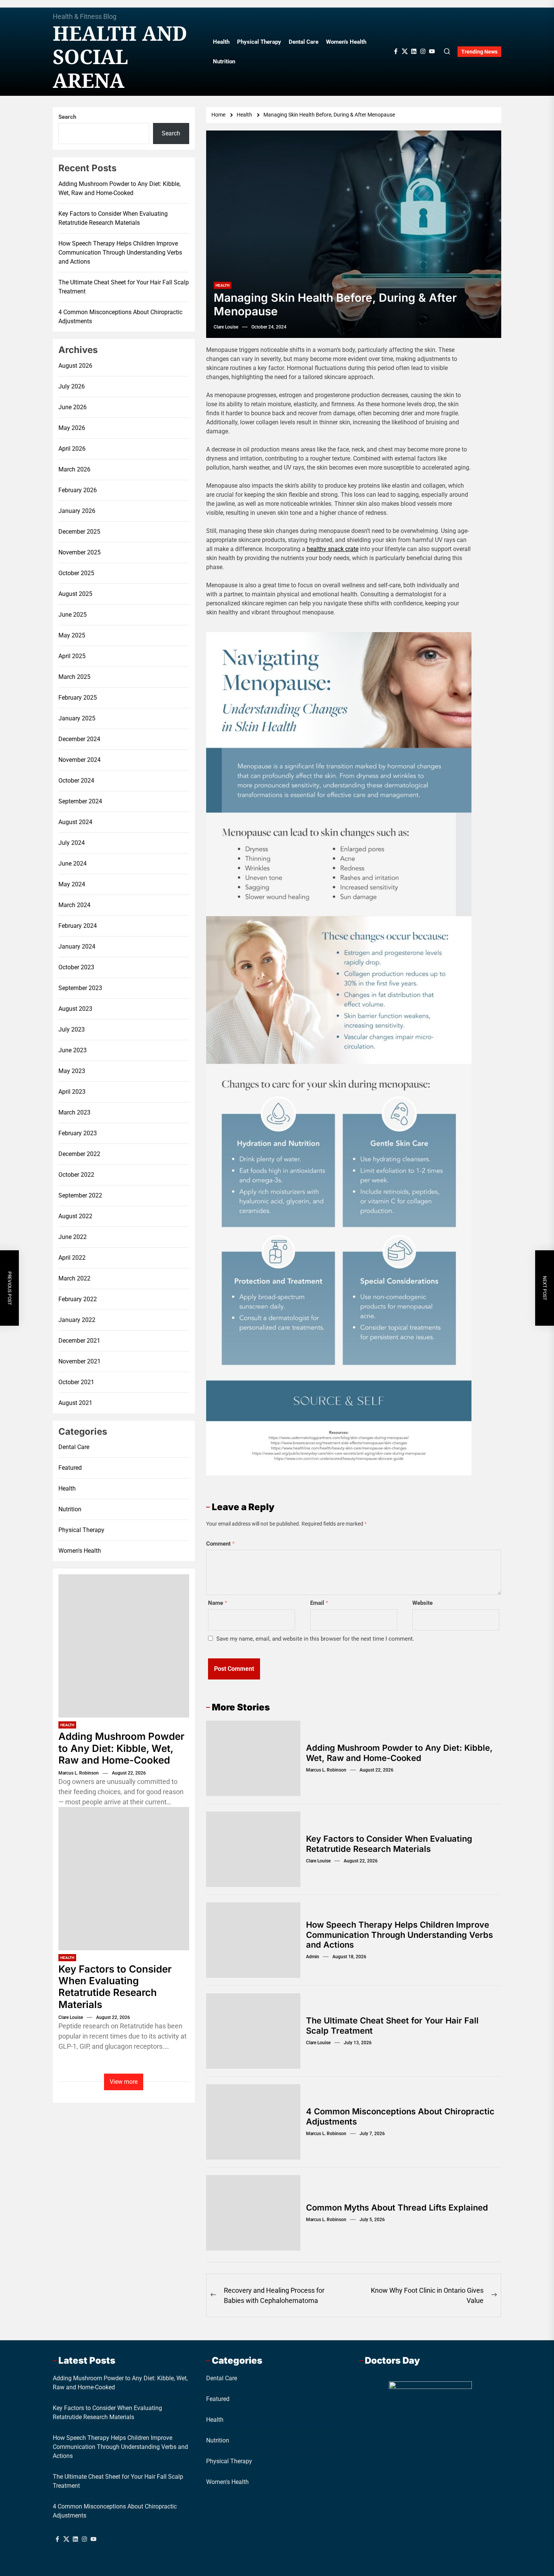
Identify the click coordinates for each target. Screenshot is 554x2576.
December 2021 (79, 1341)
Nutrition (224, 61)
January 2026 (77, 511)
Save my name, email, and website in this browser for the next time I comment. (315, 1639)
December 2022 (79, 1154)
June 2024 (73, 864)
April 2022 (72, 1258)
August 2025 (75, 594)
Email (319, 1603)
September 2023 (80, 988)
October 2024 (76, 781)
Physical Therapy (259, 42)
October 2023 (76, 967)
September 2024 (80, 801)
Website (422, 1603)
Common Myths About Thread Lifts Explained (397, 2208)
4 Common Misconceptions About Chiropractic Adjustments (120, 317)
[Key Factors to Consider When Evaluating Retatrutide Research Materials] (124, 1879)
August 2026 (75, 366)
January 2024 (77, 946)
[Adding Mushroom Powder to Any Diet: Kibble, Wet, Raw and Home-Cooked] (124, 1646)
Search (67, 117)
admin (313, 1957)
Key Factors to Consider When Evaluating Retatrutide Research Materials (389, 1844)
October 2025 (76, 573)
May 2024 (72, 884)
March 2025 (74, 677)
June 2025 (73, 615)
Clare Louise (226, 327)
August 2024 (75, 822)
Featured (70, 1468)
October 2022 (76, 1175)
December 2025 (79, 532)
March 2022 (74, 1278)
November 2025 (80, 552)
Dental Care (304, 42)
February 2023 (78, 1133)
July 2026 (72, 386)
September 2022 (80, 1195)
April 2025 (72, 656)
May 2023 (72, 1071)
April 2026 (72, 449)
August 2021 (75, 1403)
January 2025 (77, 718)
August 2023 (75, 1009)
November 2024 (80, 760)
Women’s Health (346, 42)
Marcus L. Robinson (326, 1770)
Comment (220, 1544)
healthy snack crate (333, 549)
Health (221, 42)
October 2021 (76, 1382)
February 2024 (78, 926)
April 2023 (72, 1092)
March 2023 (74, 1112)
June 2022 (73, 1237)
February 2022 (78, 1299)
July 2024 (72, 843)
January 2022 (77, 1320)
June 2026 (73, 407)
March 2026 (74, 469)
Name (218, 1603)
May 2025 (72, 635)
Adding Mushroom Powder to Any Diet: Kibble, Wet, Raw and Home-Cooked (399, 1753)
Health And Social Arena (120, 57)
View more (124, 2082)
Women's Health (80, 1551)
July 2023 (72, 1029)
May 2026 (72, 428)
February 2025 (78, 698)
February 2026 (78, 490)
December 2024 (79, 739)
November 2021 (80, 1361)
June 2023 (73, 1050)
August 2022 (75, 1216)
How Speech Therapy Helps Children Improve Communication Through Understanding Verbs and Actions (399, 1935)
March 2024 (74, 905)
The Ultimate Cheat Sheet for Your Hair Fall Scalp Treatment (124, 287)
